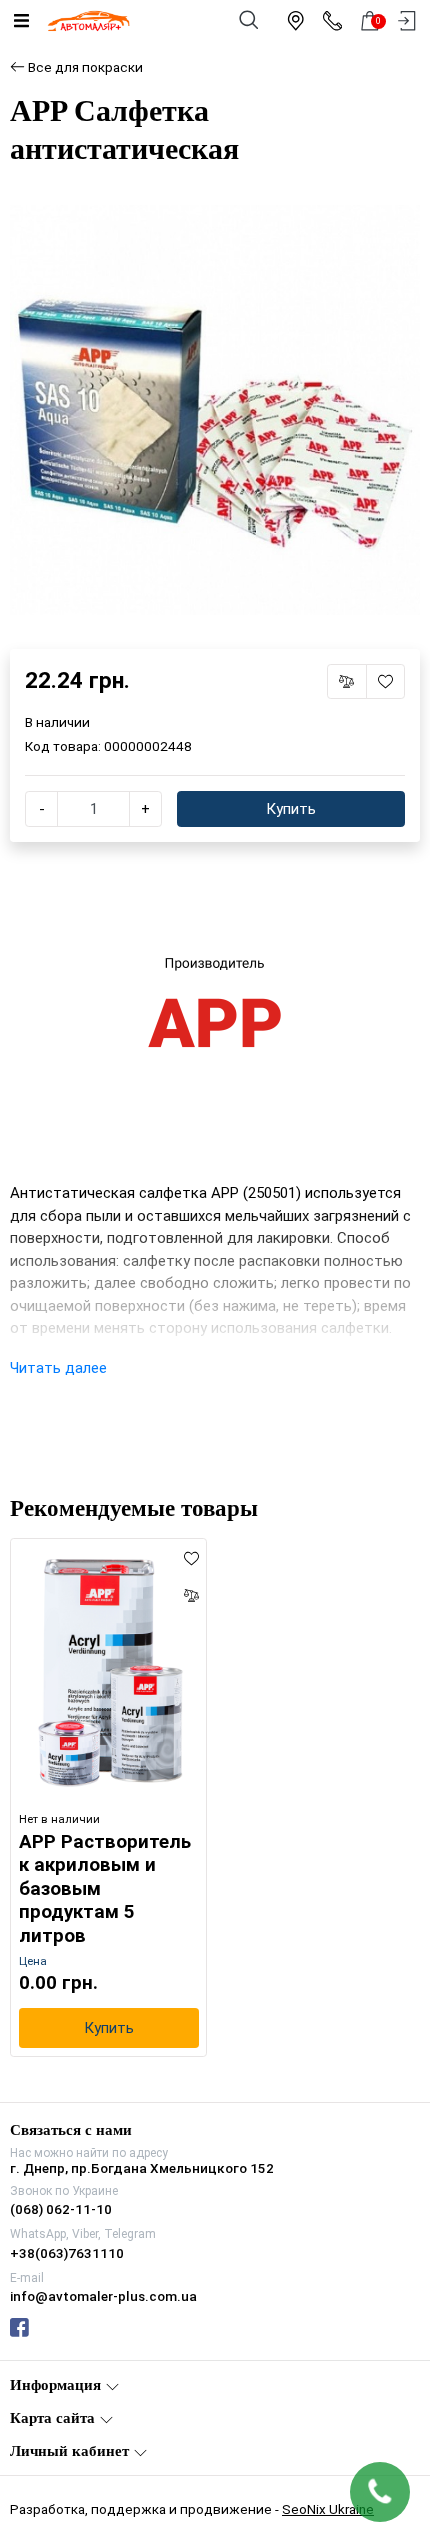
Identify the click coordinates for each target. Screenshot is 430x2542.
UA (166, 1253)
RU (265, 1253)
